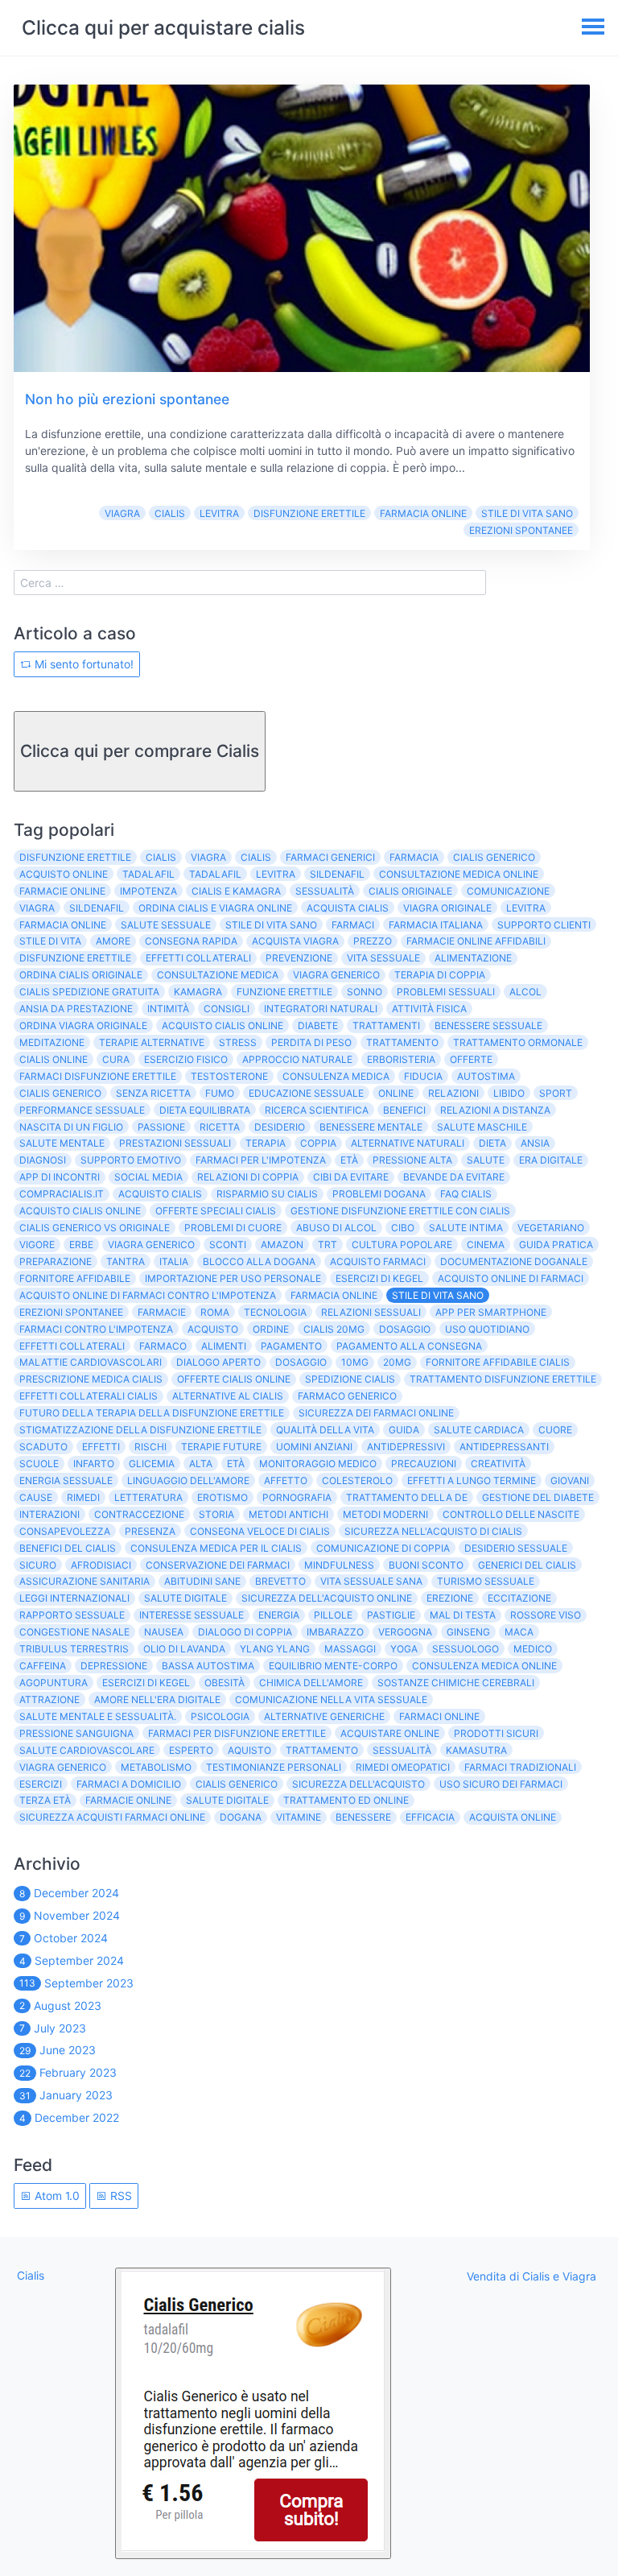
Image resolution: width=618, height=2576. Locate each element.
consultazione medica (218, 975)
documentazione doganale (514, 1261)
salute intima (466, 1228)
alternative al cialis (228, 1396)
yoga (404, 1649)
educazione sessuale (306, 1093)
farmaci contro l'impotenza (96, 1329)
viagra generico (336, 975)
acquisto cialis (160, 1194)
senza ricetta (153, 1093)
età (236, 1464)
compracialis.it (62, 1194)
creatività (498, 1464)
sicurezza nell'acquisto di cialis (433, 1531)
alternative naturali (408, 1143)
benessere (363, 1817)
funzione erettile (284, 992)
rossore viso (546, 1615)
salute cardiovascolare (87, 1750)
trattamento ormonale (518, 1042)
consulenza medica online (484, 1666)
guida (404, 1430)
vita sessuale (383, 958)
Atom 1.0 (56, 2196)
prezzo (373, 941)
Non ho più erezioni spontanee (127, 399)
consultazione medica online (459, 874)
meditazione (52, 1042)
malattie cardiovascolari (91, 1362)
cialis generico (494, 857)
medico (533, 1649)
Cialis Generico (237, 1784)
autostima (486, 1076)
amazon (282, 1245)
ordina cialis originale (81, 975)
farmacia (414, 857)
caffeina (43, 1666)
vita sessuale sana (371, 1581)
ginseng (468, 1632)
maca (519, 1632)
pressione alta (412, 1160)
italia (174, 1261)
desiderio (280, 1127)
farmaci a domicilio (129, 1784)
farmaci (353, 925)
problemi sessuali (446, 992)
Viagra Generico (151, 1245)
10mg (355, 1362)
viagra (37, 908)
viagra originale (447, 908)
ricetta (220, 1127)
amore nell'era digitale (157, 1699)
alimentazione (473, 958)
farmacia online (63, 925)
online (396, 1093)
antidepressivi (406, 1447)
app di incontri (60, 1177)
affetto (286, 1480)
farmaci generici (330, 857)
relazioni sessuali (371, 1312)
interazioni (49, 1514)
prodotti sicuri (496, 1733)
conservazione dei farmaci (218, 1565)
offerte (471, 1059)
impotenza (148, 891)
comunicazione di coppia (383, 1548)
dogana (241, 1817)
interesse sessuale (192, 1615)
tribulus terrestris (74, 1649)
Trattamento (322, 1750)
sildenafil (337, 874)
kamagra (198, 992)
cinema (486, 1245)
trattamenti (386, 1025)
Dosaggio (405, 1329)
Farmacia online (423, 513)
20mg (397, 1362)
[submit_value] (253, 2413)
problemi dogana (379, 1194)
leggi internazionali (74, 1598)
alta (201, 1464)
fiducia (423, 1076)
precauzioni (424, 1464)
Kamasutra (476, 1750)
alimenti (224, 1346)
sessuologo (466, 1649)
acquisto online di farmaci (511, 1278)
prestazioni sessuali (175, 1143)
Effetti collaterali (72, 1346)
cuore (555, 1430)
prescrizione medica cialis (91, 1379)
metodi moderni (385, 1514)
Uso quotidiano (487, 1329)
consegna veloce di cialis (260, 1531)
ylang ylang (275, 1649)
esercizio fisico (186, 1059)
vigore (37, 1245)
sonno (365, 992)
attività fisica (429, 1009)
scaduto (43, 1447)
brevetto (280, 1581)
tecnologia (275, 1312)
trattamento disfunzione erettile (503, 1379)
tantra (126, 1261)
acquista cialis (348, 908)
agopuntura (54, 1683)
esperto (191, 1750)
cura (116, 1059)
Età (349, 1160)
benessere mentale (371, 1127)
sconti (228, 1245)
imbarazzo (335, 1632)
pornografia (297, 1497)
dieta (492, 1143)
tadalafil (148, 874)
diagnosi (43, 1160)
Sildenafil (97, 908)
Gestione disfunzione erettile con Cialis (400, 1211)
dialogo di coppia (245, 1632)
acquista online (513, 1817)
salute (486, 1160)
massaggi (350, 1649)
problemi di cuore (233, 1228)
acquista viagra (295, 941)
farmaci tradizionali (520, 1767)
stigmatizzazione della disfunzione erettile (140, 1430)
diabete (318, 1025)
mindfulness (339, 1565)
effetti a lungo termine (472, 1480)
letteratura (148, 1497)
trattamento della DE (407, 1497)
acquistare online (390, 1733)
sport (556, 1093)
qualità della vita (325, 1430)
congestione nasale (74, 1632)
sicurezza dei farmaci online (376, 1413)
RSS (119, 2196)
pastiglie (391, 1615)
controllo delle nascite (511, 1514)
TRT (328, 1245)
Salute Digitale (227, 1800)
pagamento (291, 1346)
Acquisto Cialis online (80, 1211)
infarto (94, 1464)
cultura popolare (402, 1245)
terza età (45, 1800)
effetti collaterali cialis (89, 1396)
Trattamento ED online (346, 1800)
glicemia (152, 1464)
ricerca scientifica (317, 1110)
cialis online (54, 1059)
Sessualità (402, 1750)
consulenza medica (336, 1076)
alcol (525, 992)
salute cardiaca (479, 1430)
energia (279, 1615)
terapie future (221, 1447)
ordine (271, 1329)
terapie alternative (152, 1042)
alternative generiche (324, 1716)
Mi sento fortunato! (82, 664)
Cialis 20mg (334, 1329)
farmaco (163, 1346)
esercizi (41, 1784)
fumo (220, 1093)
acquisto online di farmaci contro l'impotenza (148, 1295)
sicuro (38, 1565)
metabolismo (156, 1767)
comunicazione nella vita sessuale (331, 1699)
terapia (266, 1143)
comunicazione (508, 891)
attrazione (49, 1699)
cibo (403, 1228)
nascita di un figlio (71, 1127)
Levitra (219, 513)
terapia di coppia (440, 975)
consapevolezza (65, 1531)
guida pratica (556, 1245)
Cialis (170, 513)
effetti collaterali (198, 958)
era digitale (551, 1160)
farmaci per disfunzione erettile (237, 1733)
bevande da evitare (454, 1177)
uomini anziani (314, 1447)
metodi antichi (288, 1514)
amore (113, 941)
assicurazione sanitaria (84, 1581)
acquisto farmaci (378, 1261)
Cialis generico (60, 1093)
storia (216, 1514)
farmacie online (62, 891)
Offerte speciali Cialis (216, 1211)
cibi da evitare (351, 1177)
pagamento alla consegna (409, 1346)
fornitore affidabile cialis (498, 1362)
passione (161, 1127)
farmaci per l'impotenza (261, 1160)
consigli (227, 1009)
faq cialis (466, 1194)
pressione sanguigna (76, 1733)
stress (238, 1042)
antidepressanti (504, 1447)
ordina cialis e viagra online (215, 908)
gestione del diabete (538, 1497)
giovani (570, 1480)
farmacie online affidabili (476, 941)
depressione (114, 1666)
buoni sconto (426, 1565)
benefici (404, 1110)
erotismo (222, 1497)
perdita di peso (311, 1042)
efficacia (430, 1817)
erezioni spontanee (521, 530)
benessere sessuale (488, 1025)
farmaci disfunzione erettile (98, 1076)
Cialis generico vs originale (95, 1228)
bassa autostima (208, 1666)
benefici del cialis (68, 1548)
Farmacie (162, 1312)
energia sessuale (66, 1480)
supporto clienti (544, 925)
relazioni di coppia (248, 1177)
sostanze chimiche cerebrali (456, 1683)
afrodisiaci (101, 1565)
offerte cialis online (234, 1379)
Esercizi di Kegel (379, 1278)
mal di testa (463, 1615)
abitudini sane (202, 1581)
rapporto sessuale (72, 1615)
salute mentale (62, 1143)
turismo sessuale (486, 1581)
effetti (101, 1447)
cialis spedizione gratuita (89, 992)
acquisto (213, 1329)
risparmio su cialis (267, 1194)
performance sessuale (82, 1110)
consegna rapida (191, 941)
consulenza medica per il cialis (216, 1548)
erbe (81, 1245)
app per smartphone (491, 1312)
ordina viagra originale (83, 1025)
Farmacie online (128, 1800)
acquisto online (64, 874)
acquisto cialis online (222, 1025)
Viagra (122, 513)
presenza (150, 1531)
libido (509, 1093)
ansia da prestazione (76, 1009)
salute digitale (185, 1598)
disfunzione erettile (75, 857)
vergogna (405, 1632)
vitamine (299, 1817)
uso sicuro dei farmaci (501, 1784)
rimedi (83, 1497)
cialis (256, 857)
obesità (225, 1683)
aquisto (249, 1750)
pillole (333, 1615)
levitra (276, 874)
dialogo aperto (218, 1362)
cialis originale (410, 891)
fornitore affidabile (75, 1278)
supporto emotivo (131, 1160)
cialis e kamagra (236, 891)
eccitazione (519, 1598)
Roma (215, 1312)
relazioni (453, 1093)
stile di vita (50, 941)
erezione (450, 1598)
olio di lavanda (184, 1649)
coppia (318, 1143)
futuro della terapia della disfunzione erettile (152, 1413)
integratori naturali (321, 1009)
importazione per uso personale (233, 1278)
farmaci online (439, 1716)
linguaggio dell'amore (188, 1480)
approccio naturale (297, 1059)
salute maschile (482, 1127)
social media (148, 1177)
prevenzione (299, 958)
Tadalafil (215, 874)
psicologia (220, 1716)
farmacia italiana (436, 925)
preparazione (56, 1261)
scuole (39, 1464)
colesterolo (357, 1480)
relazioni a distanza (495, 1110)
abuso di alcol (336, 1228)
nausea (164, 1632)
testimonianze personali (274, 1767)
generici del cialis (527, 1565)
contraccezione (139, 1514)
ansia (535, 1143)
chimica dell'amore (311, 1683)
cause (36, 1497)
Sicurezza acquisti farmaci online (112, 1817)
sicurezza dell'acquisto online (327, 1598)
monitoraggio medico (318, 1464)
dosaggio (301, 1362)
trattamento (402, 1042)
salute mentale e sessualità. (98, 1716)
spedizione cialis (350, 1379)
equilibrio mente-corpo (333, 1666)
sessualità (325, 891)
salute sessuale (166, 925)
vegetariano (551, 1228)
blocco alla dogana (259, 1261)
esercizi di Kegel (146, 1683)
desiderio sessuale (516, 1548)
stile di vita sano (271, 925)
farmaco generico (347, 1396)
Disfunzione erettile (309, 513)
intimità (168, 1009)
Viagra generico (63, 1767)
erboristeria (401, 1059)
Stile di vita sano (527, 513)
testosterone (229, 1076)
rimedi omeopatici (403, 1767)
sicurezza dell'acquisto (358, 1784)
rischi (150, 1447)
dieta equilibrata (205, 1110)
